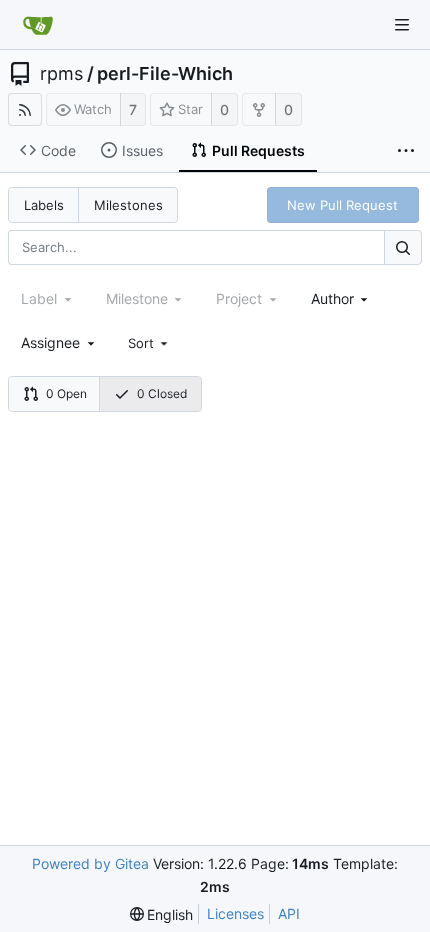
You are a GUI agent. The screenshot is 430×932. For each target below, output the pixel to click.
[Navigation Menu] (402, 25)
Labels (44, 205)
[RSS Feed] (25, 109)
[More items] (406, 151)
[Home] (38, 25)
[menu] (150, 343)
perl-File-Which (165, 74)
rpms (61, 74)
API (289, 913)
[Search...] (403, 247)
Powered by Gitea (90, 863)
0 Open (66, 393)
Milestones (128, 205)
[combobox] (341, 298)
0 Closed (162, 393)
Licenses (235, 913)
